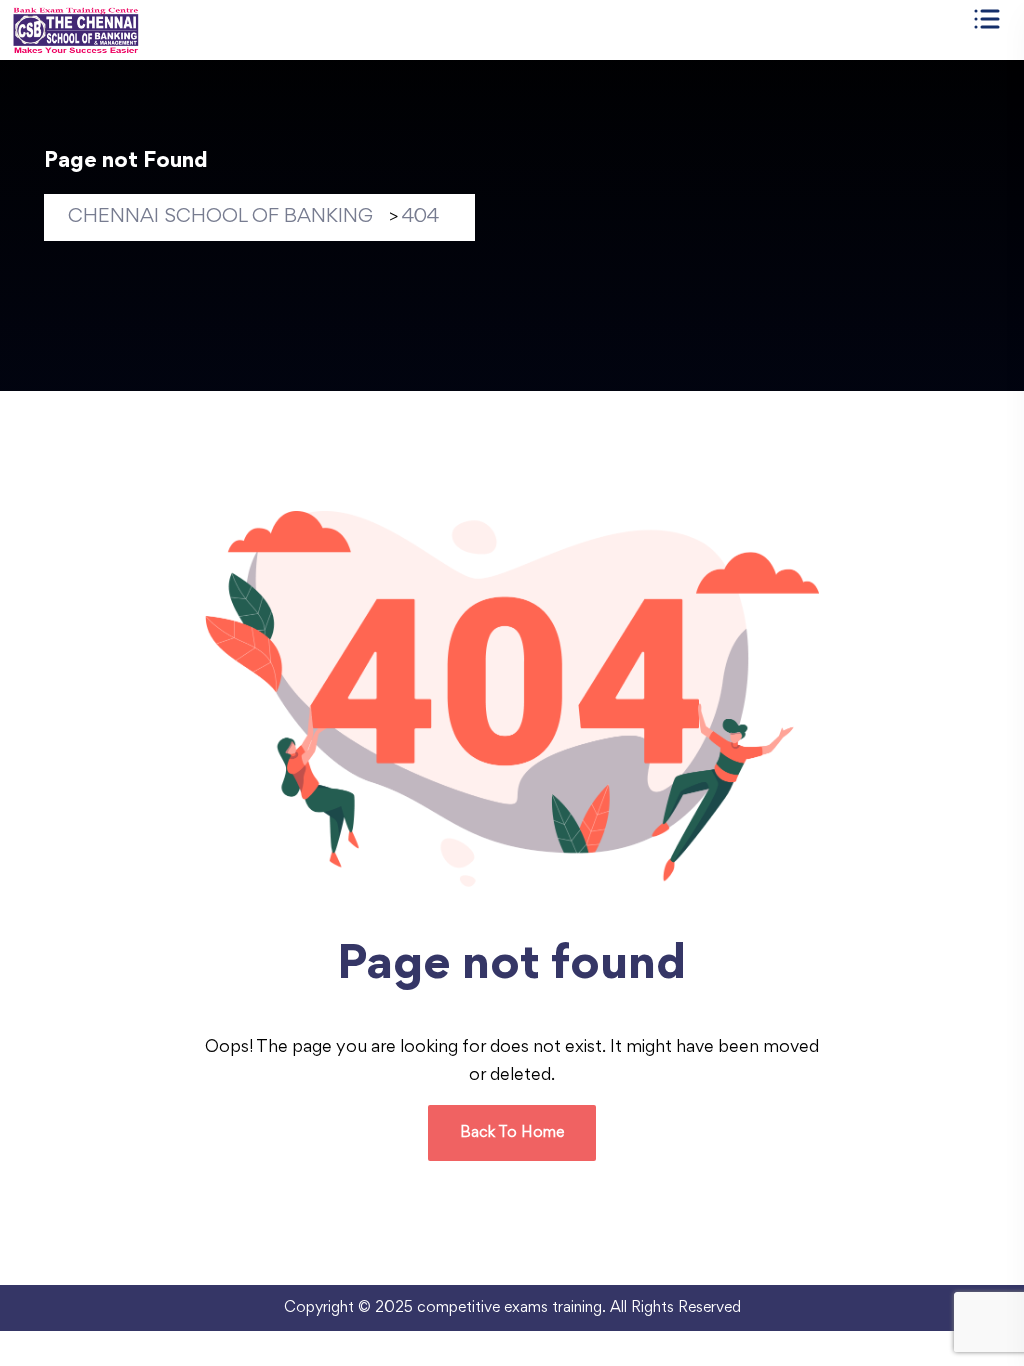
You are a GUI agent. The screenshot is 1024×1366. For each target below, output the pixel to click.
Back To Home (512, 1133)
